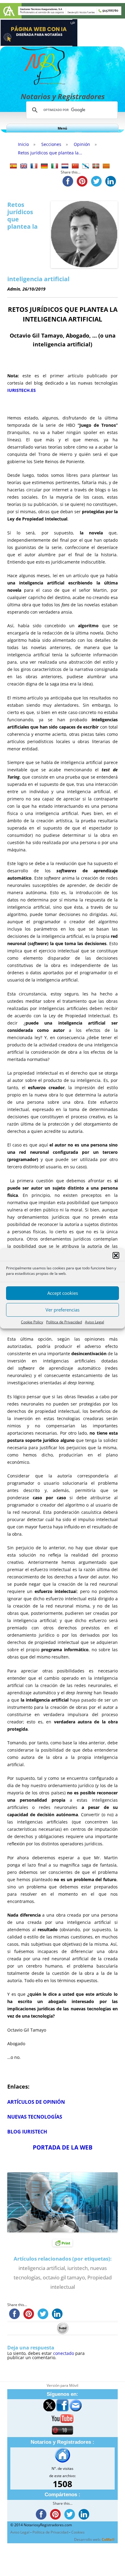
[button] (116, 1255)
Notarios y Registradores (63, 96)
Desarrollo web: (94, 2539)
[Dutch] (65, 166)
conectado (64, 2353)
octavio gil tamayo (64, 2277)
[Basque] (96, 166)
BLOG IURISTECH (27, 2132)
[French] (34, 166)
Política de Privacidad (64, 1322)
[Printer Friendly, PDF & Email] (62, 2243)
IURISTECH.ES (22, 390)
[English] (24, 166)
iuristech (78, 2268)
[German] (44, 166)
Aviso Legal (95, 1322)
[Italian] (55, 166)
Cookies (78, 2532)
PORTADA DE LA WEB (63, 2147)
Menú (62, 128)
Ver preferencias (62, 1310)
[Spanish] (13, 166)
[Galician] (86, 166)
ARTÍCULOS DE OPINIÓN (36, 2102)
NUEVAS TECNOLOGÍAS (35, 2117)
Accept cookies (63, 1293)
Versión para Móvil (62, 2385)
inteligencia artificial (42, 2268)
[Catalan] (106, 166)
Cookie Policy (32, 1322)
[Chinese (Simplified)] (75, 166)
